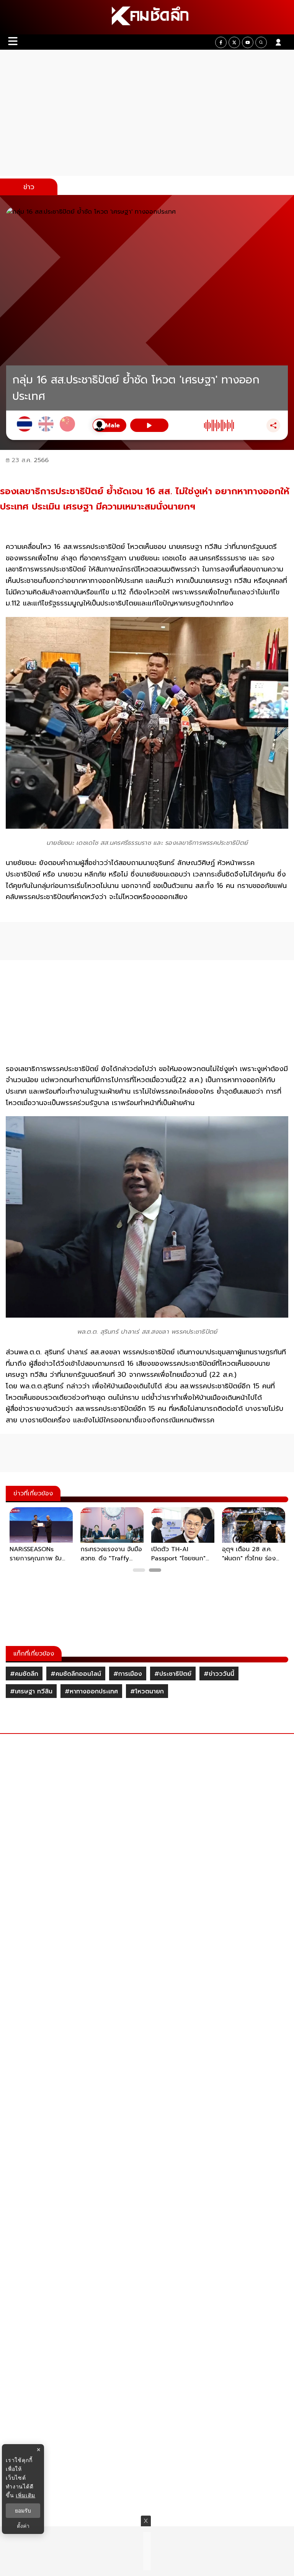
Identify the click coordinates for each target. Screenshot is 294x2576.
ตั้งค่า (23, 2526)
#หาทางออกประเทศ (91, 1691)
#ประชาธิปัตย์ (173, 1674)
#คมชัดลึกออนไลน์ (76, 1674)
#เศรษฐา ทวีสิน (31, 1691)
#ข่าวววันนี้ (219, 1674)
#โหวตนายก (147, 1691)
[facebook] (221, 42)
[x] (234, 42)
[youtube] (248, 42)
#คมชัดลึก (24, 1674)
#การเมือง (128, 1674)
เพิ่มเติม (25, 2495)
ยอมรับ (23, 2511)
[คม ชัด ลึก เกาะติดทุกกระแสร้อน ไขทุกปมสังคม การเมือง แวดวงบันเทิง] (147, 17)
